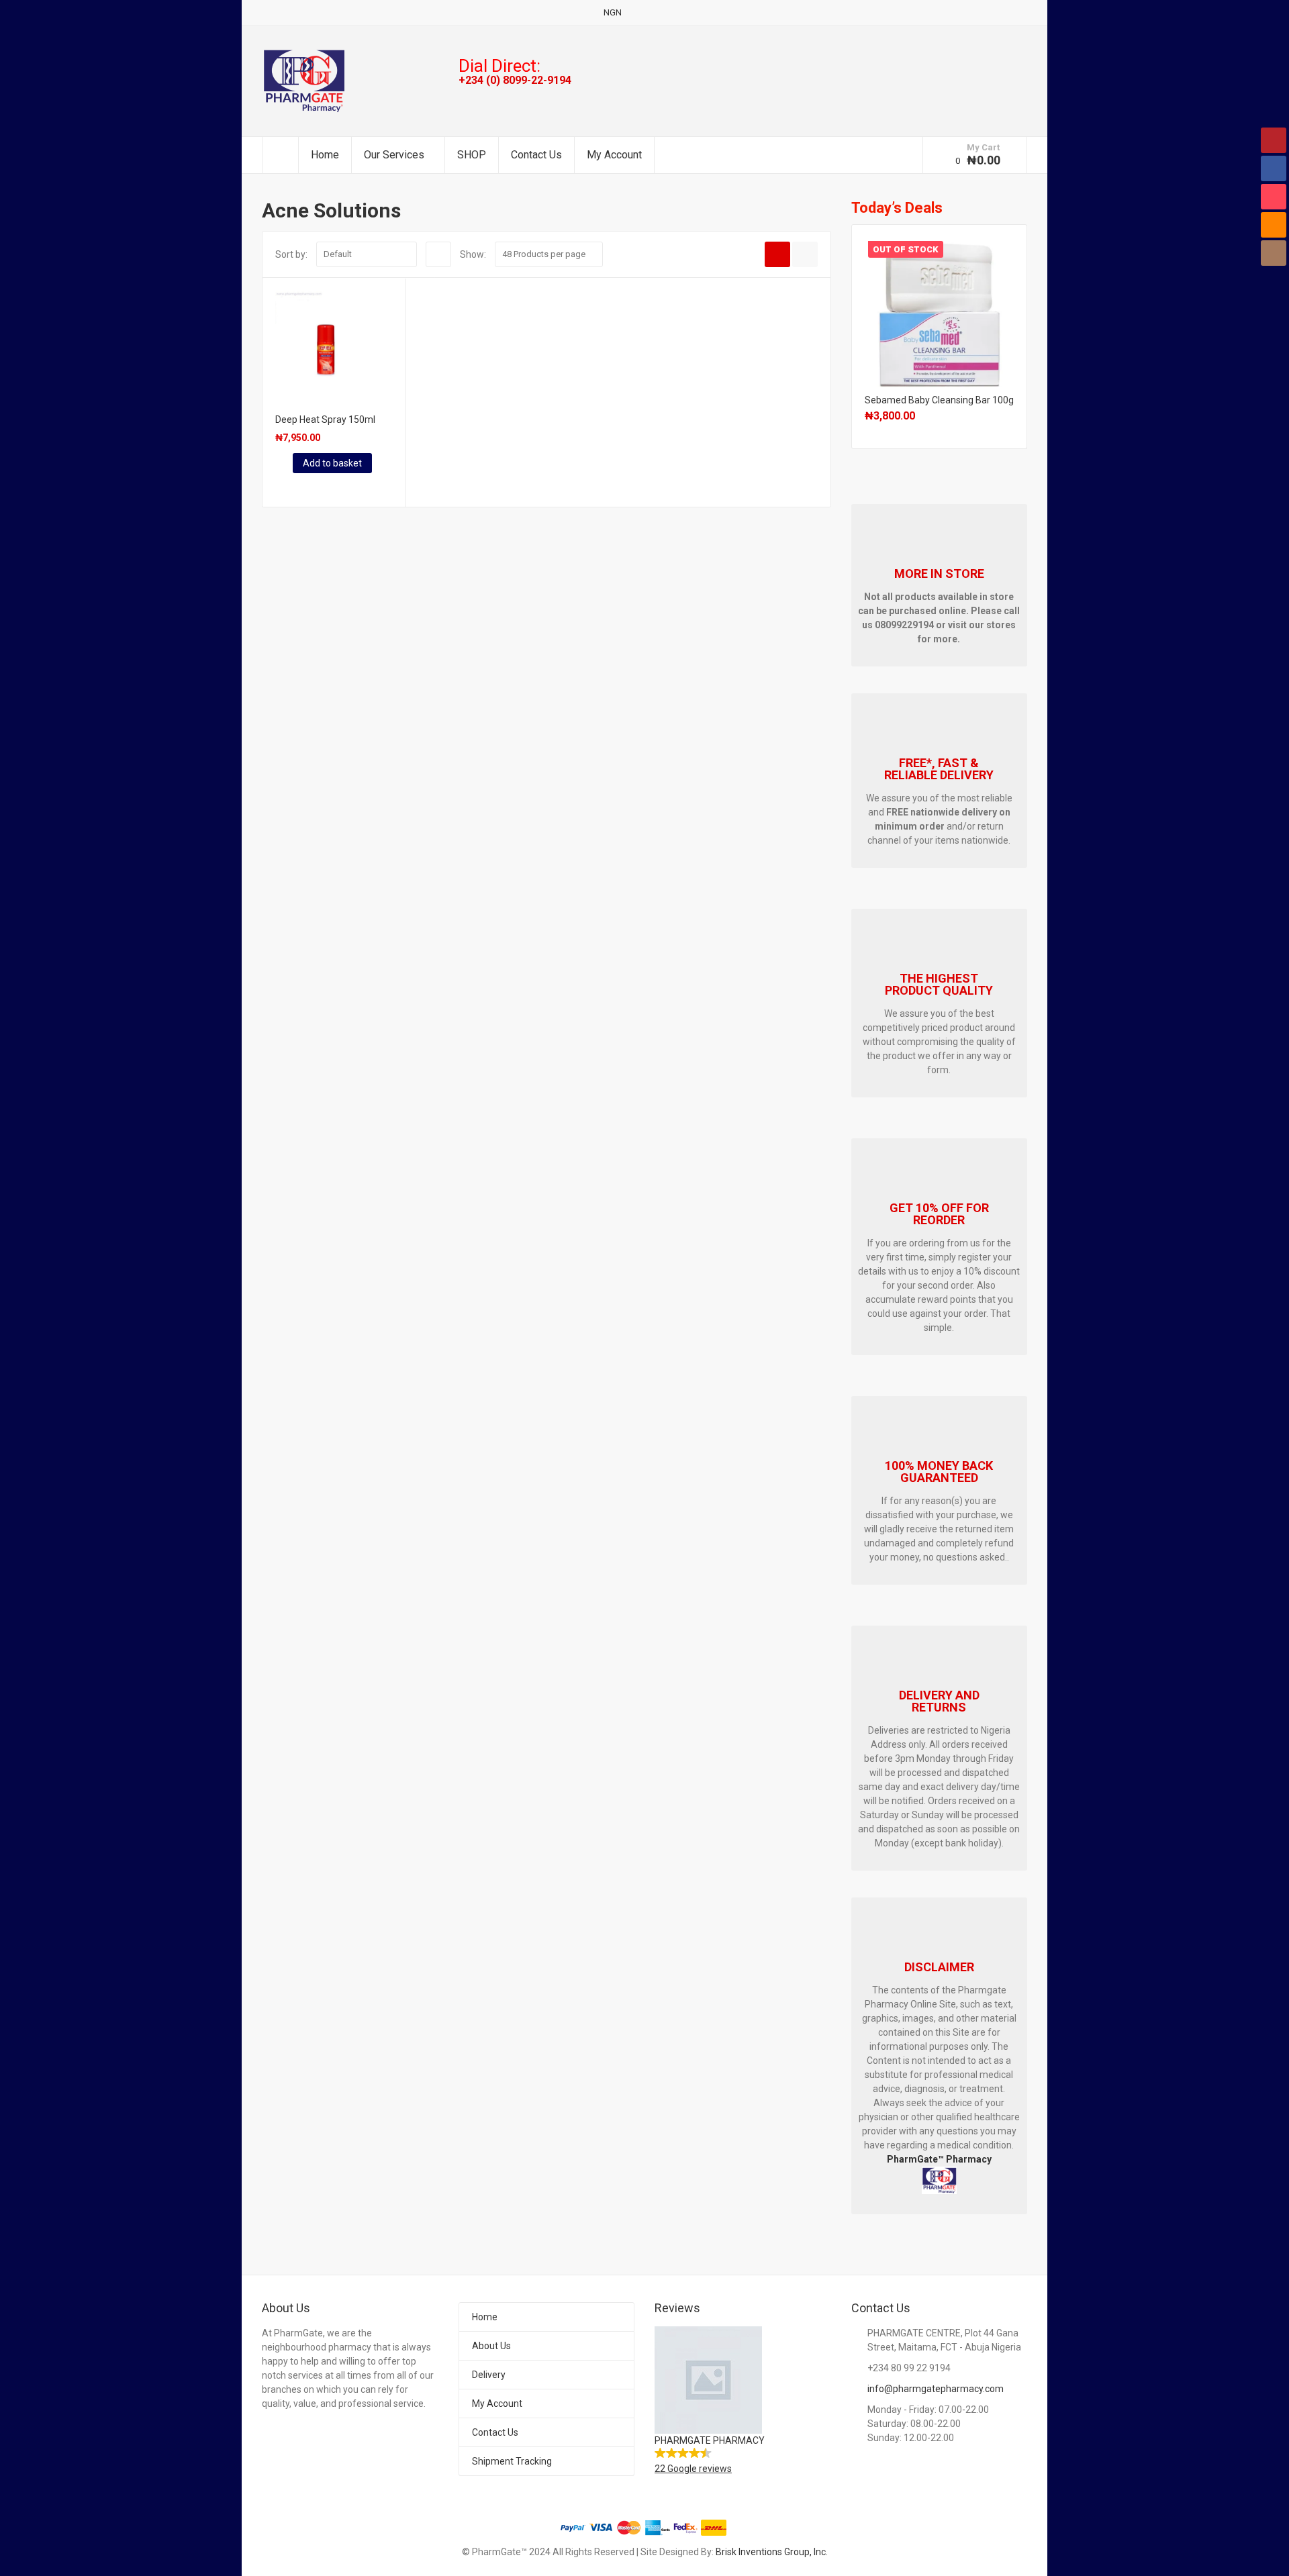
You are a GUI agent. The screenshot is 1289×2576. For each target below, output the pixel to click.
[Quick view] (277, 487)
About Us (491, 2346)
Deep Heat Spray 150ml (325, 419)
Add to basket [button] (332, 463)
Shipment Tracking (512, 2461)
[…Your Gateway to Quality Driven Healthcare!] (304, 81)
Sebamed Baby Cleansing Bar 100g (939, 400)
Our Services (394, 155)
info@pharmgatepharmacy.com (936, 2389)
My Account (614, 155)
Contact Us (536, 155)
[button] (743, 2401)
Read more (939, 308)
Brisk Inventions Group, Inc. (772, 2552)
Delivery (489, 2375)
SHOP (472, 155)
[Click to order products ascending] (438, 254)
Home (325, 155)
